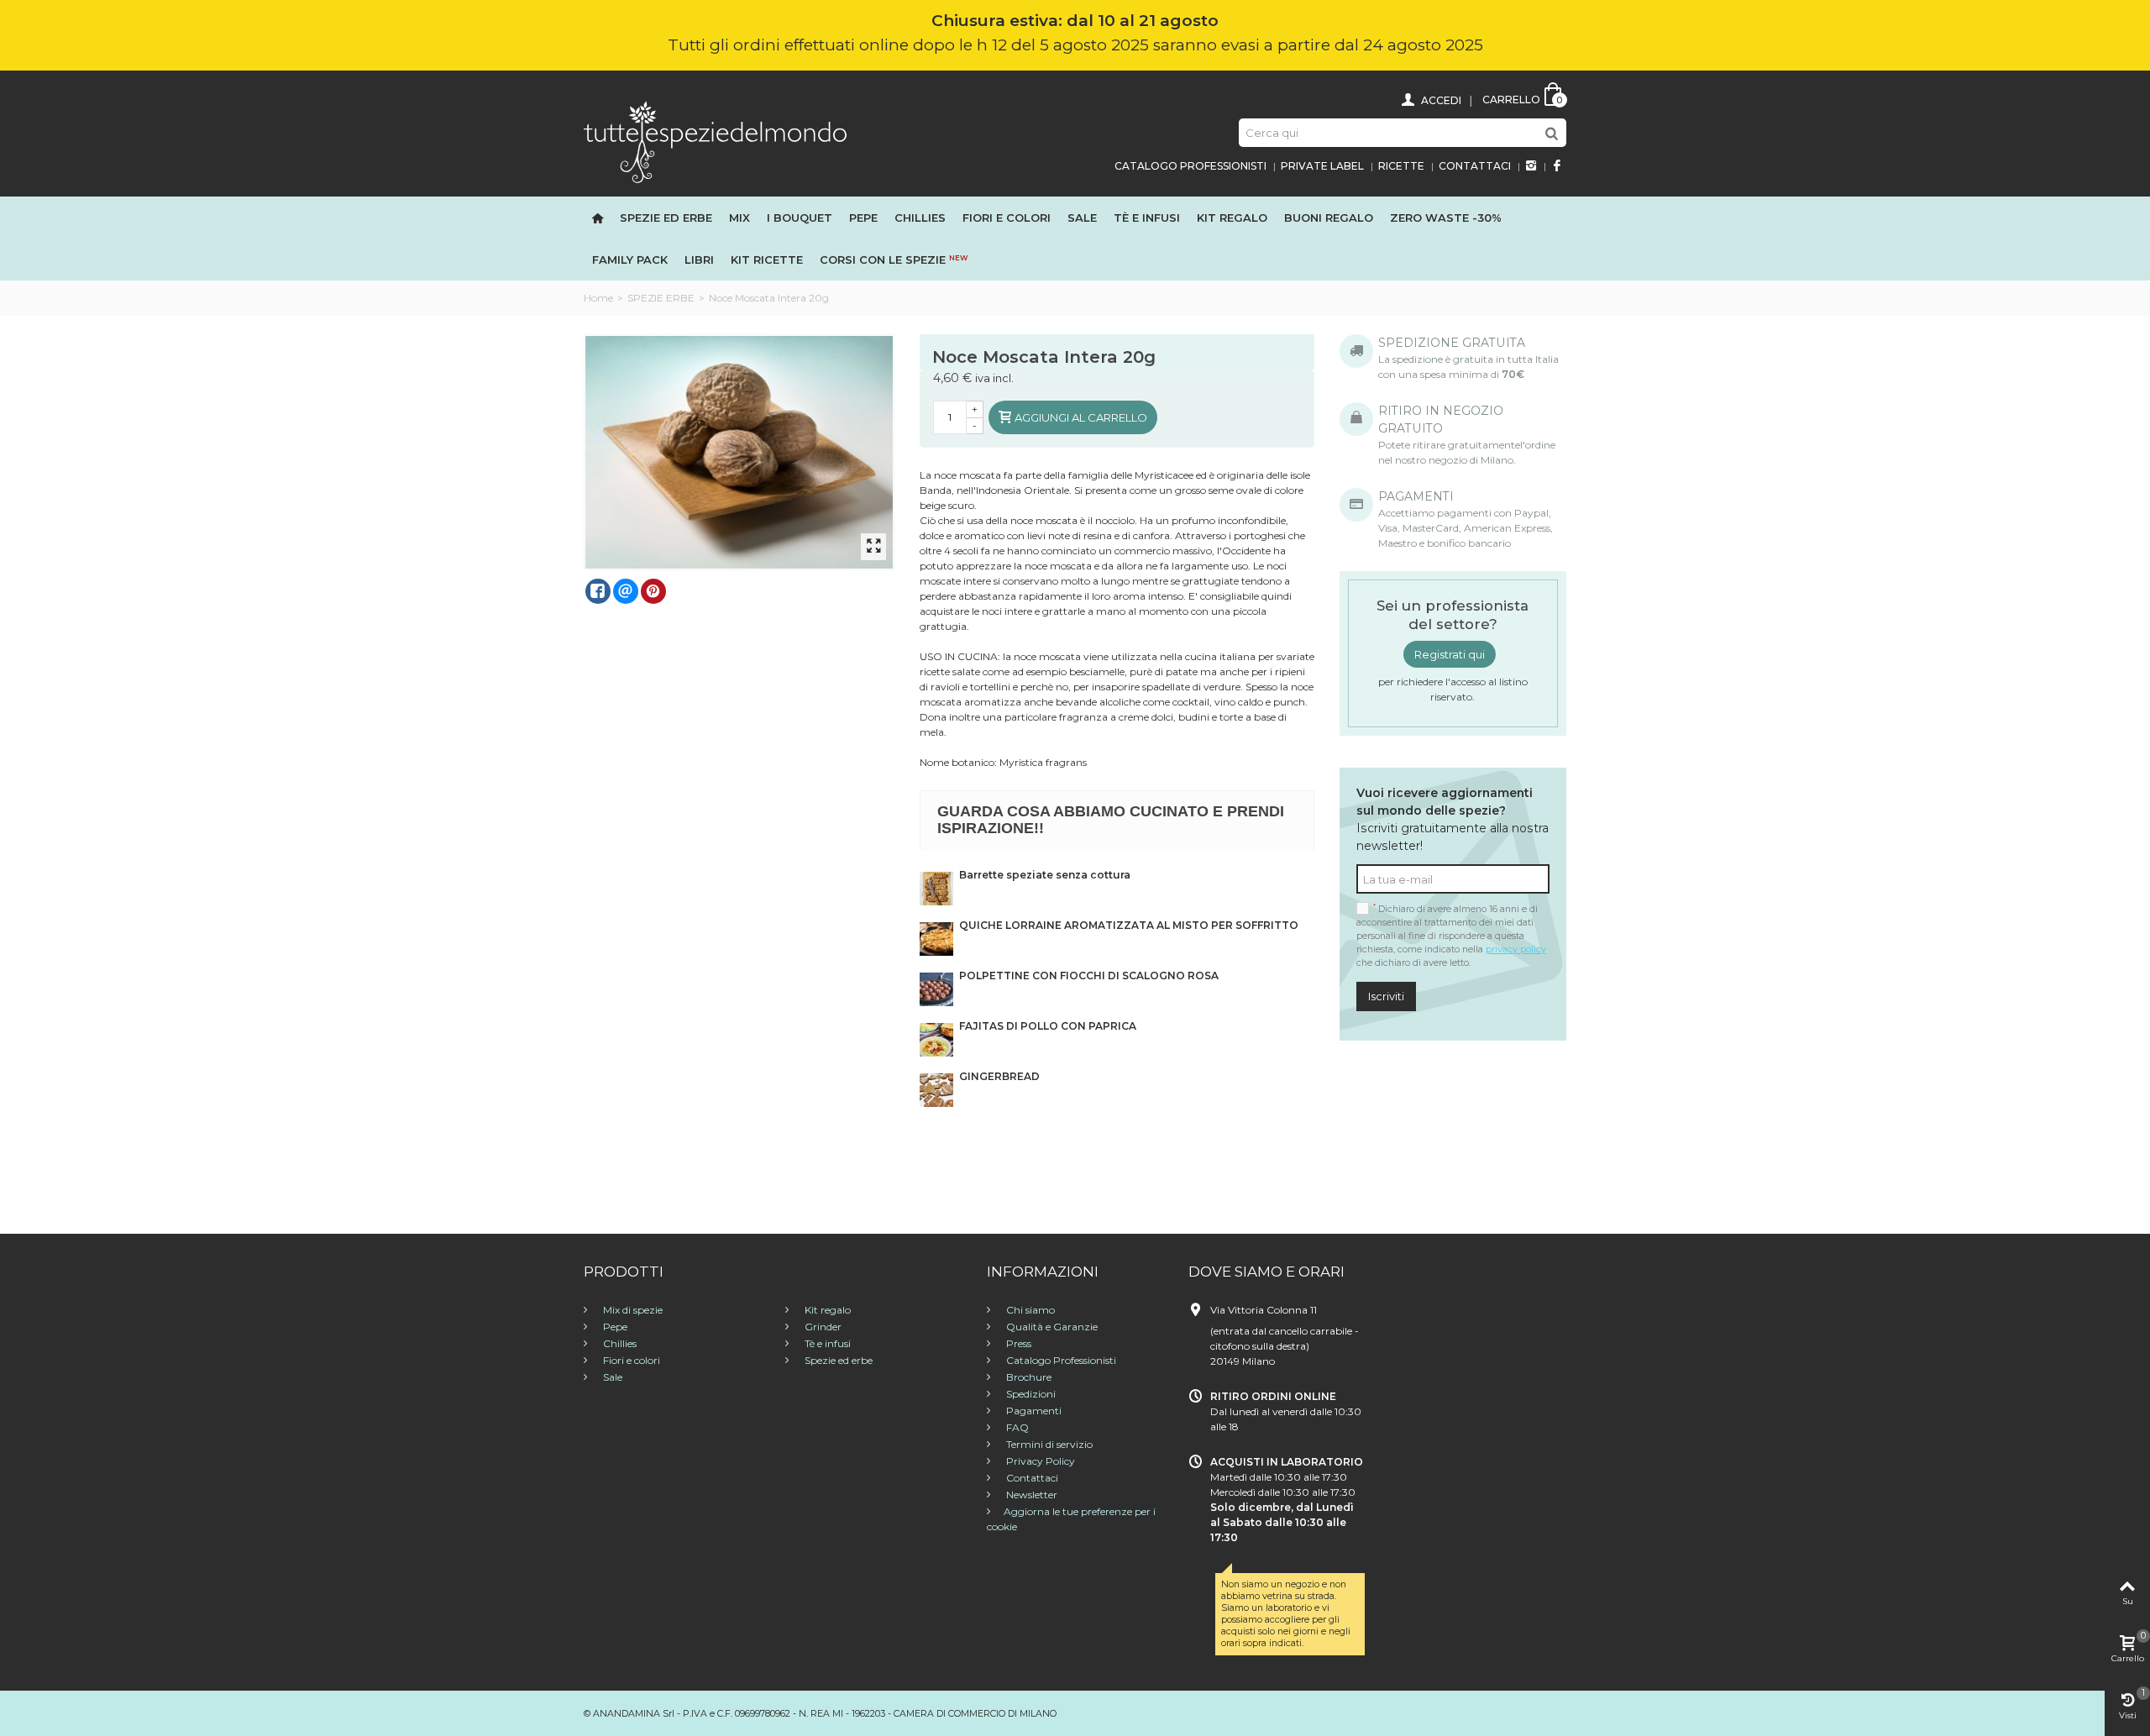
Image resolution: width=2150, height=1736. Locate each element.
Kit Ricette (767, 260)
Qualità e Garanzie (1051, 1327)
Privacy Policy (1039, 1461)
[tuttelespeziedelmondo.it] (715, 141)
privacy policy (1516, 949)
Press (1017, 1343)
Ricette (1401, 166)
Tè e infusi (1147, 218)
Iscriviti (1386, 996)
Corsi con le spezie (894, 260)
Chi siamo (1029, 1310)
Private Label (1322, 166)
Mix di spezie (632, 1310)
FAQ (1016, 1427)
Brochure (1028, 1377)
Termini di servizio (1048, 1444)
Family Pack (630, 260)
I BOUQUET (800, 218)
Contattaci (1475, 166)
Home (598, 298)
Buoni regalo (1329, 218)
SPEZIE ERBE (661, 298)
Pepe (863, 218)
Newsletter (1030, 1495)
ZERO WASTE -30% (1446, 218)
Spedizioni (1030, 1394)
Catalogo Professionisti (1190, 166)
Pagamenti (1033, 1411)
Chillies (920, 218)
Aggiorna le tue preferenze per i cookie (1071, 1519)
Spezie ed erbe (666, 218)
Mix (739, 218)
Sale (1082, 218)
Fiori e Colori (1007, 218)
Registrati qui (1450, 654)
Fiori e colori (630, 1360)
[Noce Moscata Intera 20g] (740, 452)
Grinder (822, 1327)
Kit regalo (1232, 218)
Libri (699, 260)
